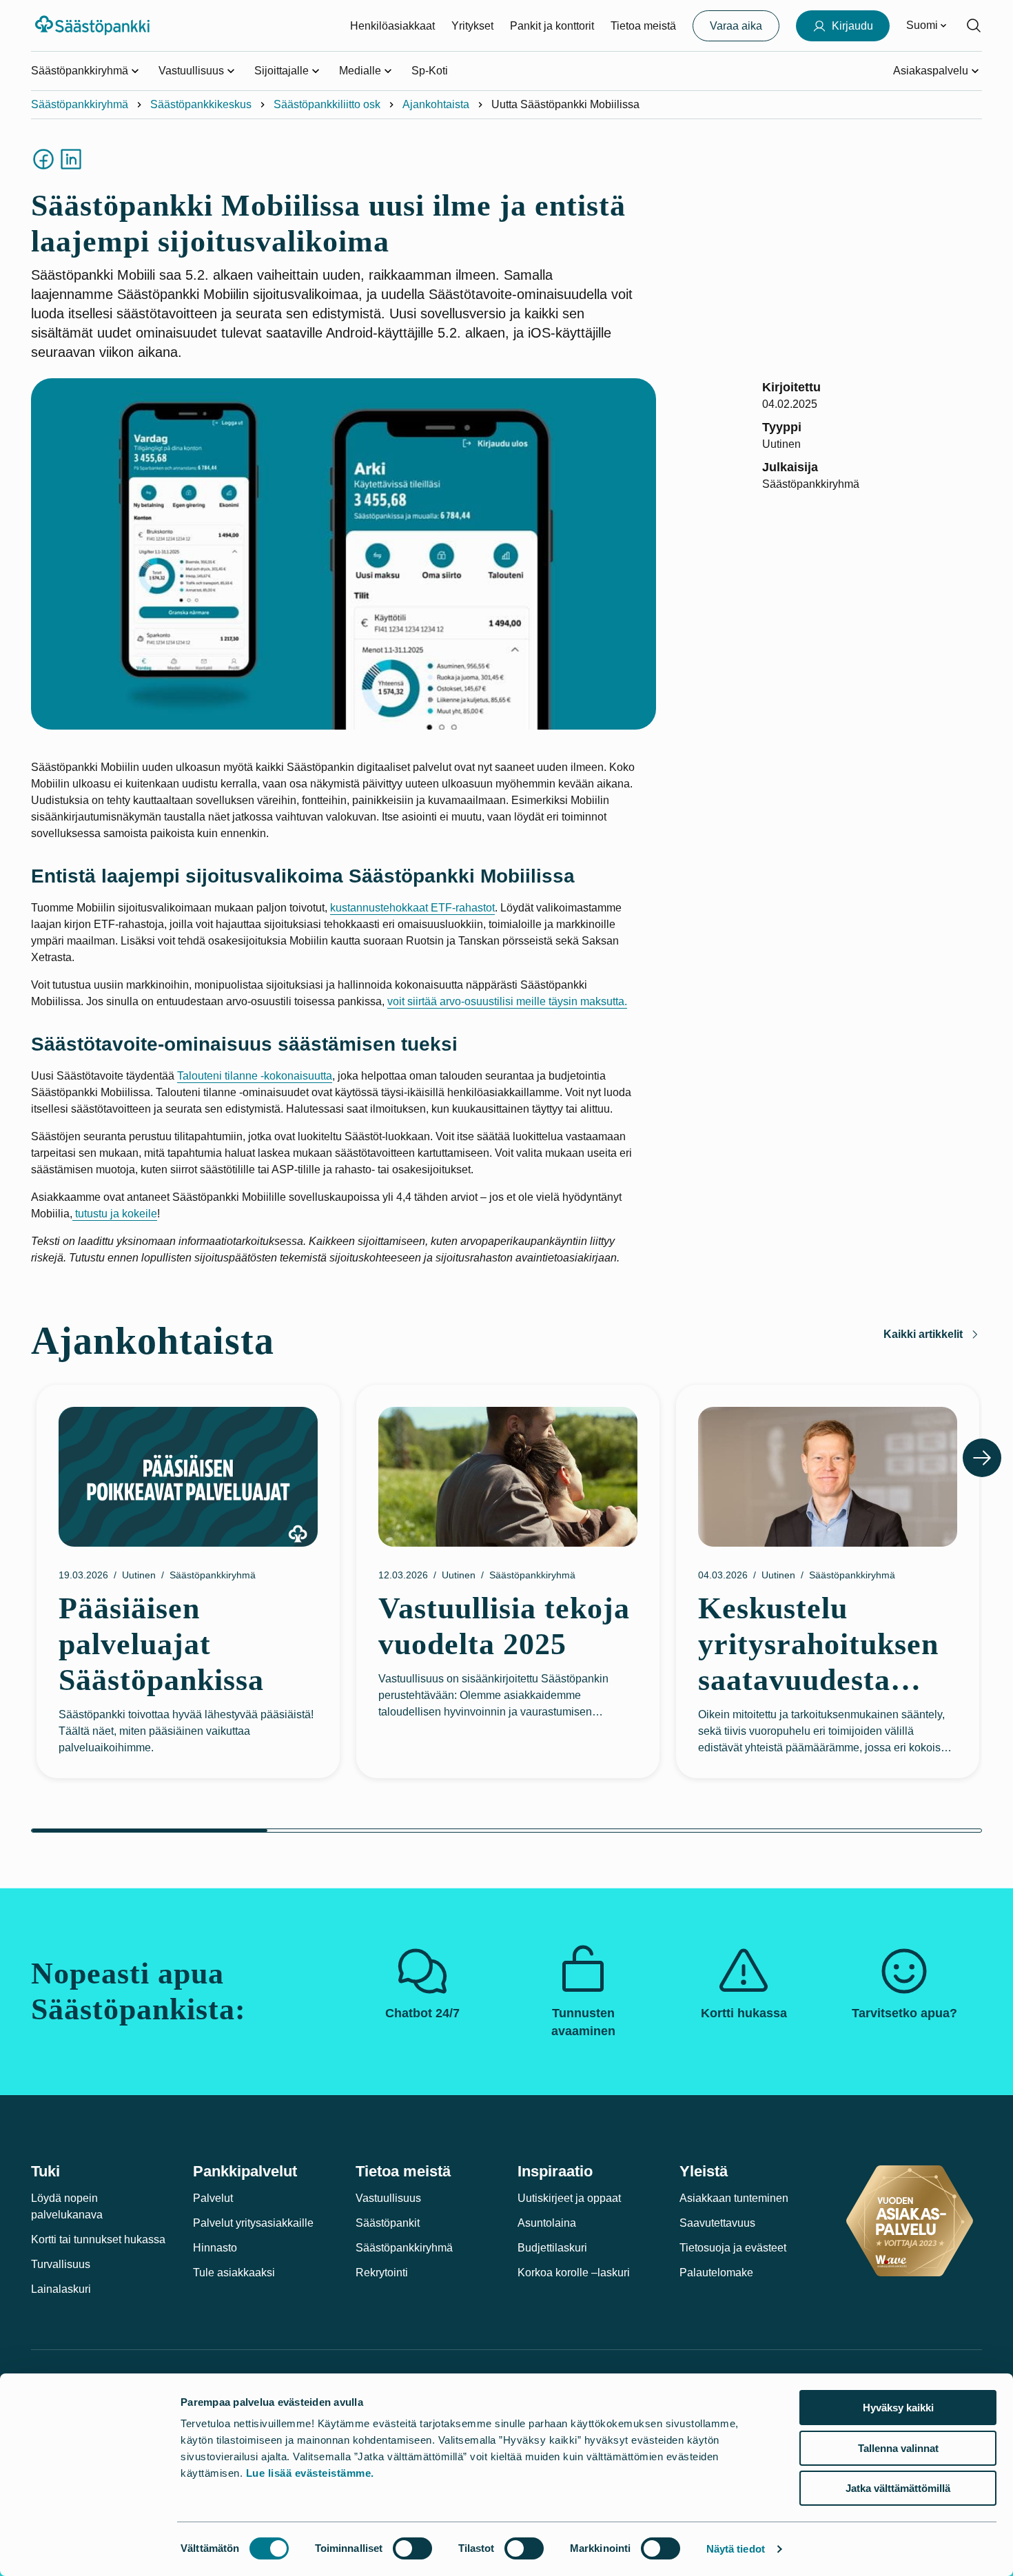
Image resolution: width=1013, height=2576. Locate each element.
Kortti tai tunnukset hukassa (98, 2239)
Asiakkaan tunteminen (734, 2198)
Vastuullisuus (388, 2198)
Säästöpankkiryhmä (80, 104)
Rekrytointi (382, 2273)
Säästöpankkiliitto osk (327, 104)
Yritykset (472, 26)
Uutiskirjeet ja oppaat (569, 2198)
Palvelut (213, 2198)
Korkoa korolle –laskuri (574, 2273)
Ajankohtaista (436, 104)
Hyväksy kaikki (898, 2408)
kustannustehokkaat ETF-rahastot (412, 908)
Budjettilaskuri (552, 2248)
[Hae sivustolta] (974, 25)
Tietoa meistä (643, 26)
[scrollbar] (506, 1831)
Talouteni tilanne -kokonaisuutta (255, 1076)
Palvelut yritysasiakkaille (253, 2223)
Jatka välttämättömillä (898, 2488)
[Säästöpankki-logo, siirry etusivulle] (94, 25)
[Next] (982, 1458)
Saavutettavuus (717, 2223)
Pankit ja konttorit (552, 26)
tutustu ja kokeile (115, 1214)
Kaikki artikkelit (923, 1334)
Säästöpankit (388, 2223)
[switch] (412, 2548)
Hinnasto (215, 2248)
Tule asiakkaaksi (234, 2273)
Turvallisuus (61, 2264)
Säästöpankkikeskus (201, 104)
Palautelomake (716, 2273)
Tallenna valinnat (898, 2448)
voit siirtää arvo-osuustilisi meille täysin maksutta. (507, 1001)
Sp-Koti (430, 71)
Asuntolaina (547, 2223)
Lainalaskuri (61, 2289)
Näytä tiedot (736, 2549)
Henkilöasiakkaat (392, 26)
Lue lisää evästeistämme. (310, 2473)
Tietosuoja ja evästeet (733, 2248)
